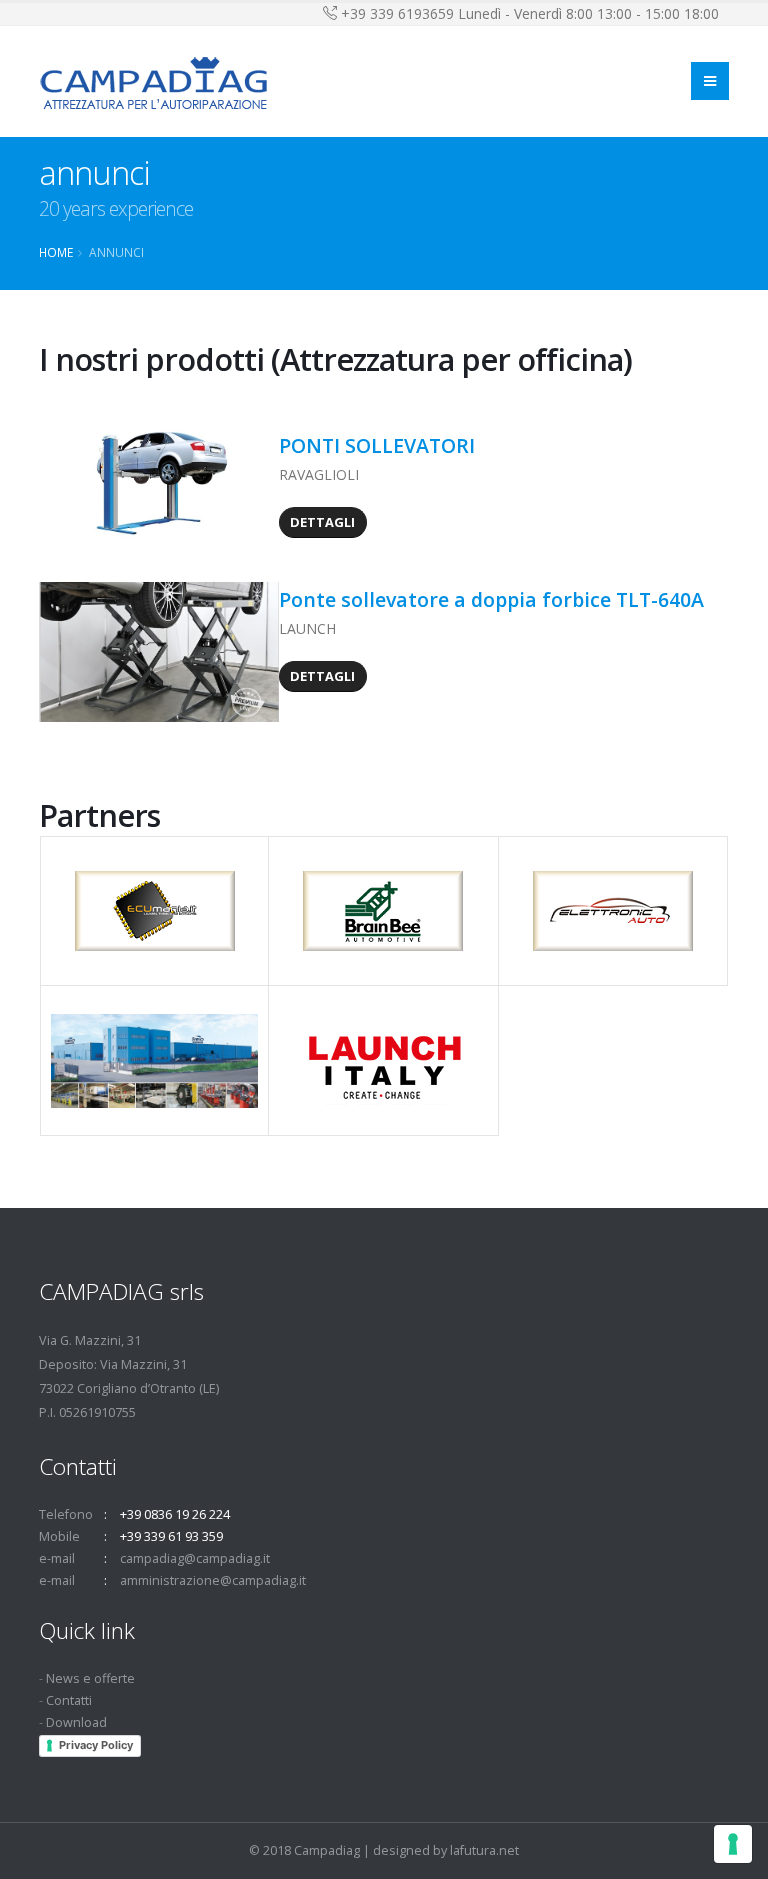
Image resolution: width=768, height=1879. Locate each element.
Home (56, 252)
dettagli (322, 522)
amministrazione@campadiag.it (213, 1580)
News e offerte (90, 1678)
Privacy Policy (96, 1745)
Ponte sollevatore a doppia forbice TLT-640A (494, 599)
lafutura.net (484, 1850)
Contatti (69, 1700)
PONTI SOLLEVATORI (377, 445)
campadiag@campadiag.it (195, 1558)
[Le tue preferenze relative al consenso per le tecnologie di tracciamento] (733, 1844)
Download (76, 1722)
